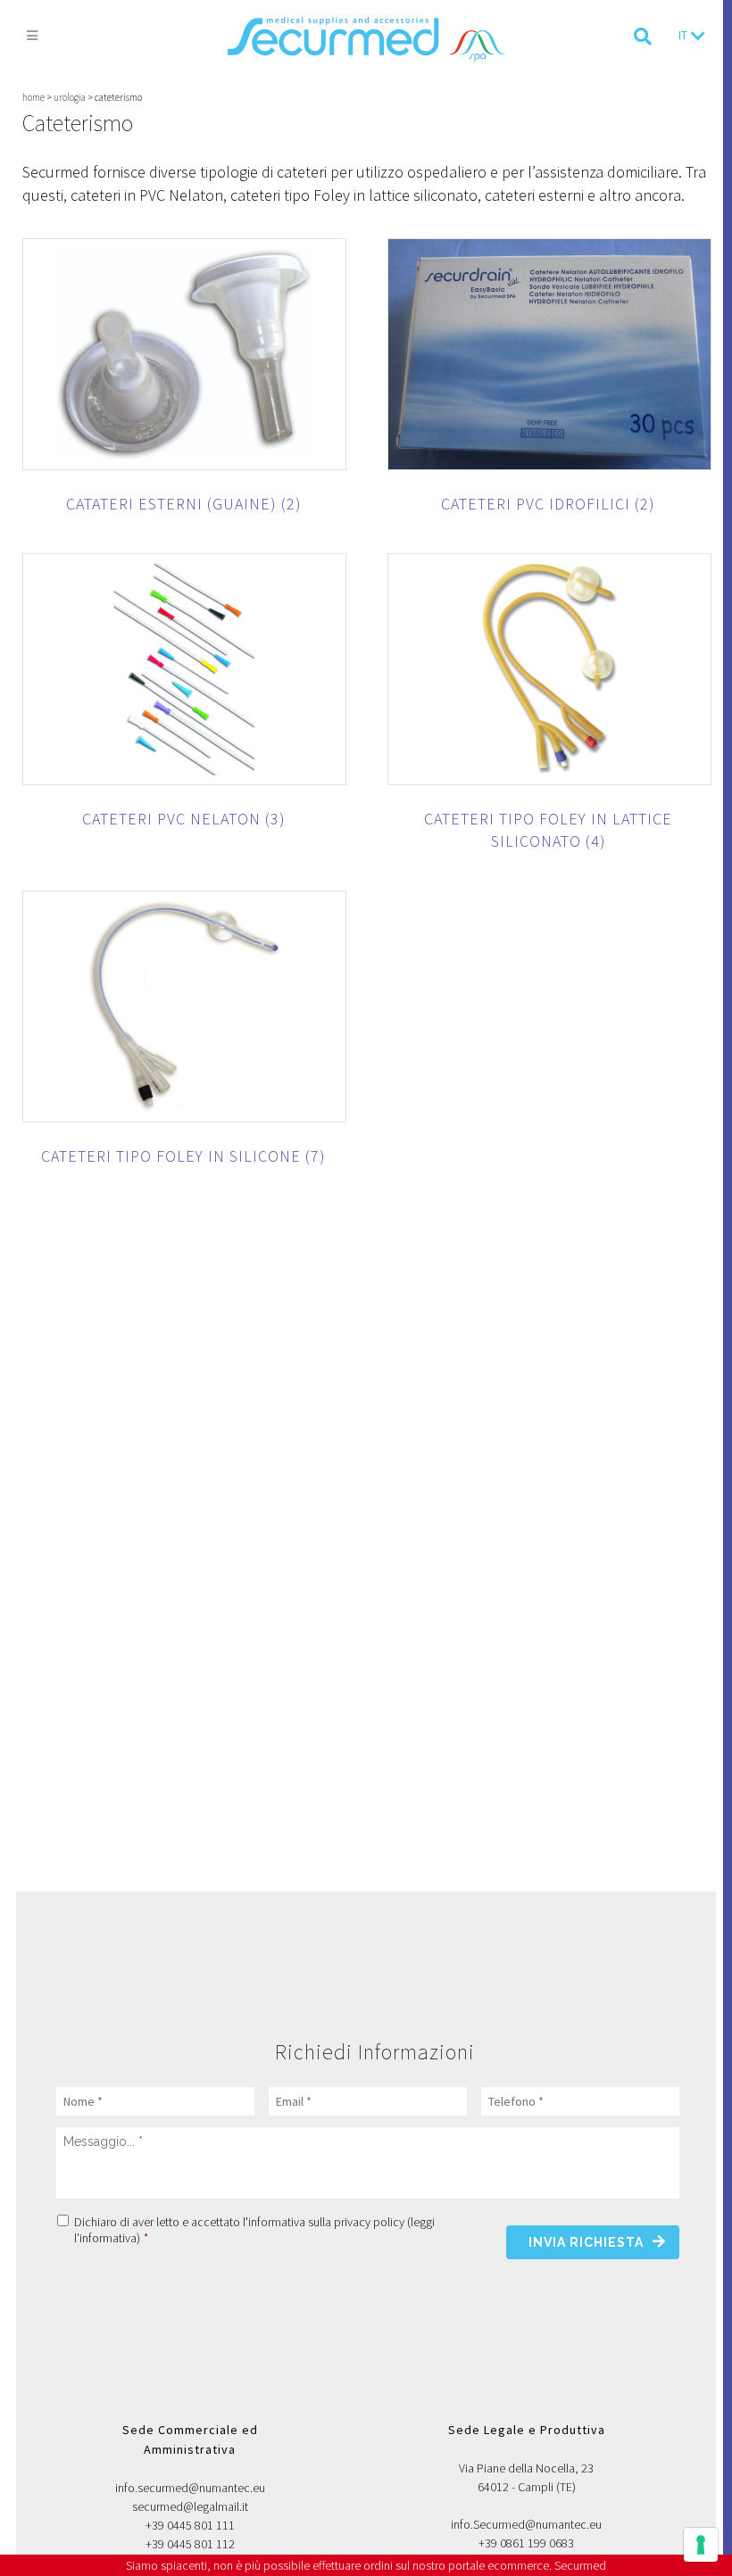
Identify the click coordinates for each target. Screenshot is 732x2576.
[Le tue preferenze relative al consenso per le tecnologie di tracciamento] (701, 2545)
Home (33, 97)
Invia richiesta (586, 2242)
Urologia (70, 97)
